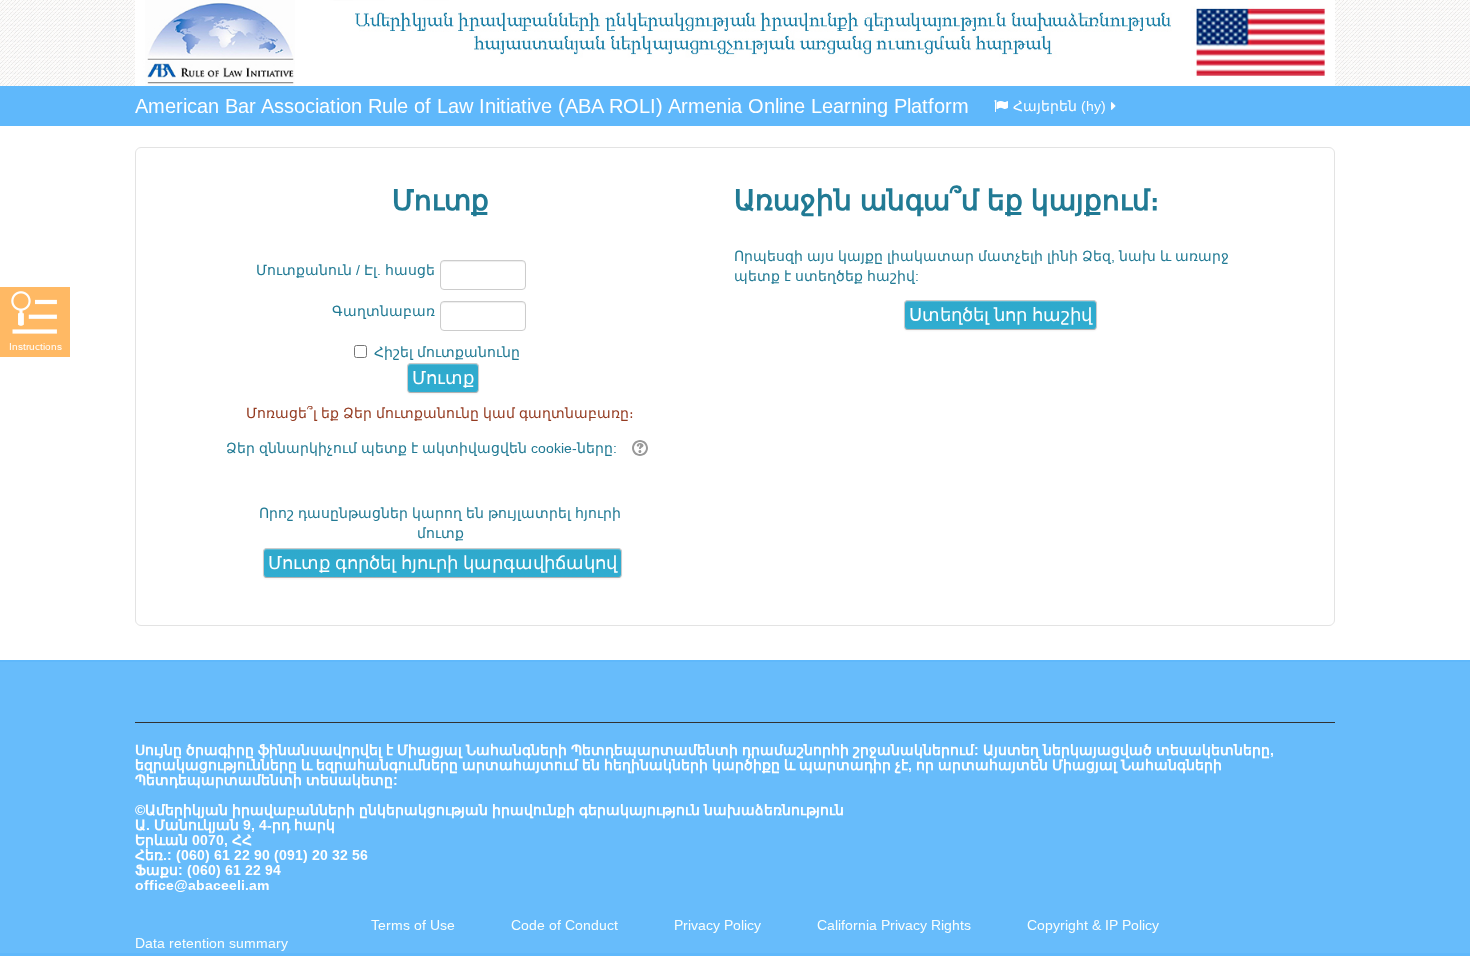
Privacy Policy (717, 925)
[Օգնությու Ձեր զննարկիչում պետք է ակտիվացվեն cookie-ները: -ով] (637, 448)
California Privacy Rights (896, 925)
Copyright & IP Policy (1093, 925)
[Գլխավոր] (735, 43)
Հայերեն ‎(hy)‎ (1059, 106)
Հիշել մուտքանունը (447, 352)
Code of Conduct (564, 925)
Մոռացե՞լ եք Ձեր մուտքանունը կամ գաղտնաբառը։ (440, 413)
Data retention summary (211, 943)
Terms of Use (413, 925)
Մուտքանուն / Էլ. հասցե (345, 270)
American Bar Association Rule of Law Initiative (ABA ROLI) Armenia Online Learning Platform (552, 106)
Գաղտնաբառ (383, 311)
